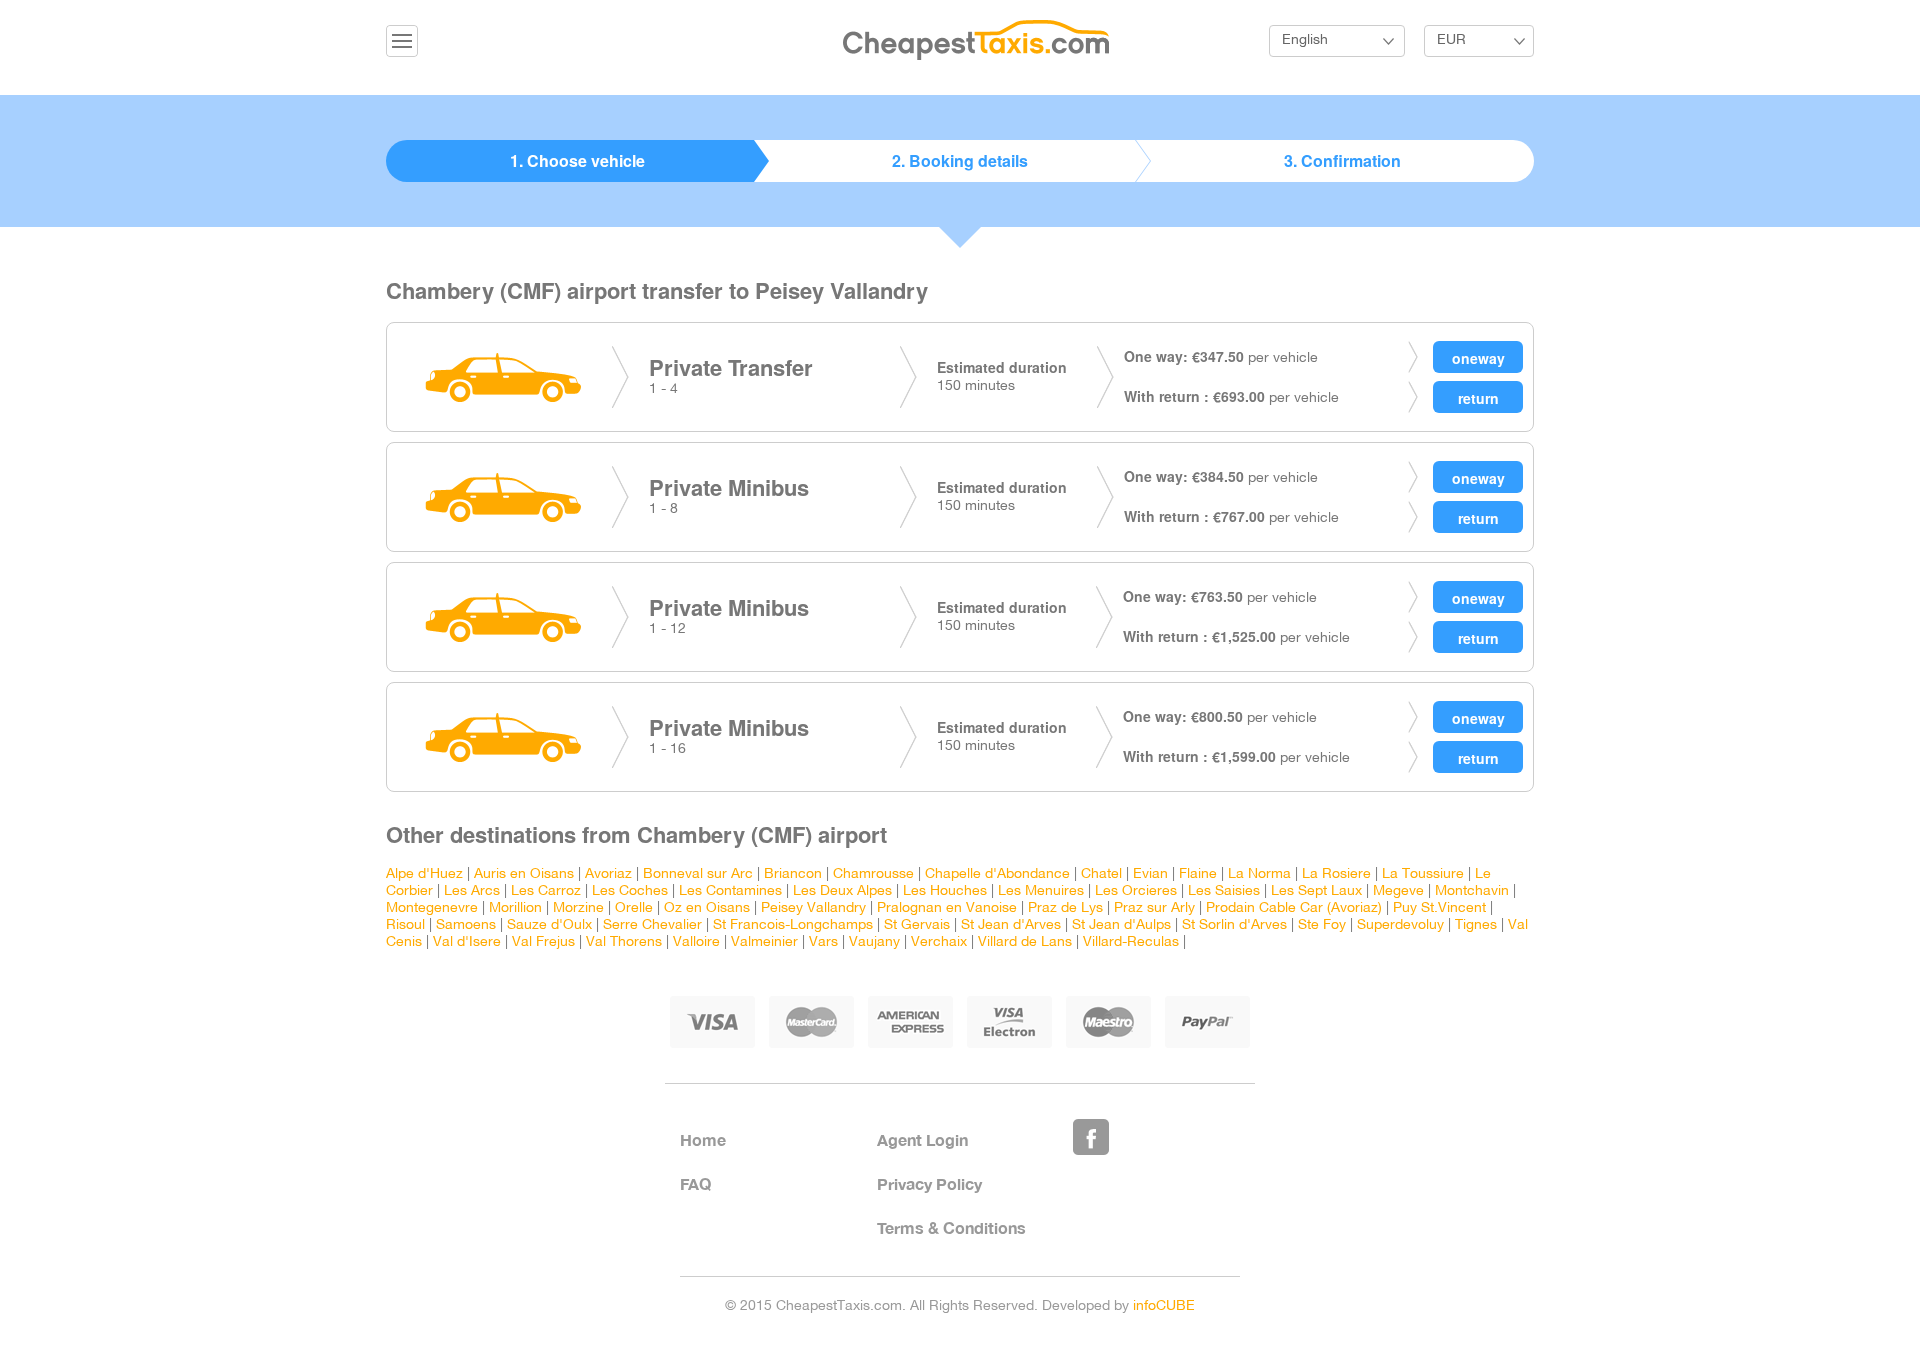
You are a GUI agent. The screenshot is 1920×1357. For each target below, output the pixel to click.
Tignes (1476, 925)
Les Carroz (546, 891)
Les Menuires (1041, 891)
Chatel (1101, 874)
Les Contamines (730, 891)
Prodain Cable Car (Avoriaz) (1294, 908)
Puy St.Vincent (1439, 908)
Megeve (1398, 891)
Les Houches (945, 891)
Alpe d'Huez (424, 874)
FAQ (695, 1183)
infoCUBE (1164, 1306)
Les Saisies (1224, 891)
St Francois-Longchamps (793, 925)
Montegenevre (432, 908)
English (1305, 40)
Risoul (405, 925)
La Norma (1259, 874)
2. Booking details (960, 160)
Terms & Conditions (951, 1227)
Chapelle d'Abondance (997, 874)
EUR (1451, 40)
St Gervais (917, 925)
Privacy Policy (929, 1183)
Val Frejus (543, 942)
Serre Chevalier (652, 925)
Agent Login (922, 1139)
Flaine (1198, 874)
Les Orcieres (1136, 891)
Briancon (793, 874)
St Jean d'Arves (1011, 925)
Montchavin (1472, 891)
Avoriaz (608, 874)
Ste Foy (1322, 925)
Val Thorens (624, 942)
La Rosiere (1336, 874)
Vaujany (874, 942)
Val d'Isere (467, 942)
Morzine (578, 908)
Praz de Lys (1065, 908)
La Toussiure (1423, 874)
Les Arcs (472, 891)
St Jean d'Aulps (1121, 925)
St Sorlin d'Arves (1234, 925)
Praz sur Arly (1154, 908)
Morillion (515, 908)
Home (703, 1139)
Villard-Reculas (1131, 942)
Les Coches (630, 891)
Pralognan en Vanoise (947, 908)
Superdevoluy (1400, 925)
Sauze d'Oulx (549, 925)
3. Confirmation (1342, 160)
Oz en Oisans (707, 908)
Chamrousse (873, 874)
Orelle (634, 908)
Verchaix (939, 942)
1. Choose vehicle (577, 160)
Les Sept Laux (1316, 891)
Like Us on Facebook (1091, 1137)
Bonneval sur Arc (698, 874)
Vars (823, 942)
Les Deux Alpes (842, 891)
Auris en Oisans (524, 874)
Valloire (696, 942)
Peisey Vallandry (813, 908)
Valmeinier (764, 942)
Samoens (466, 925)
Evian (1150, 874)
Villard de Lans (1025, 942)
